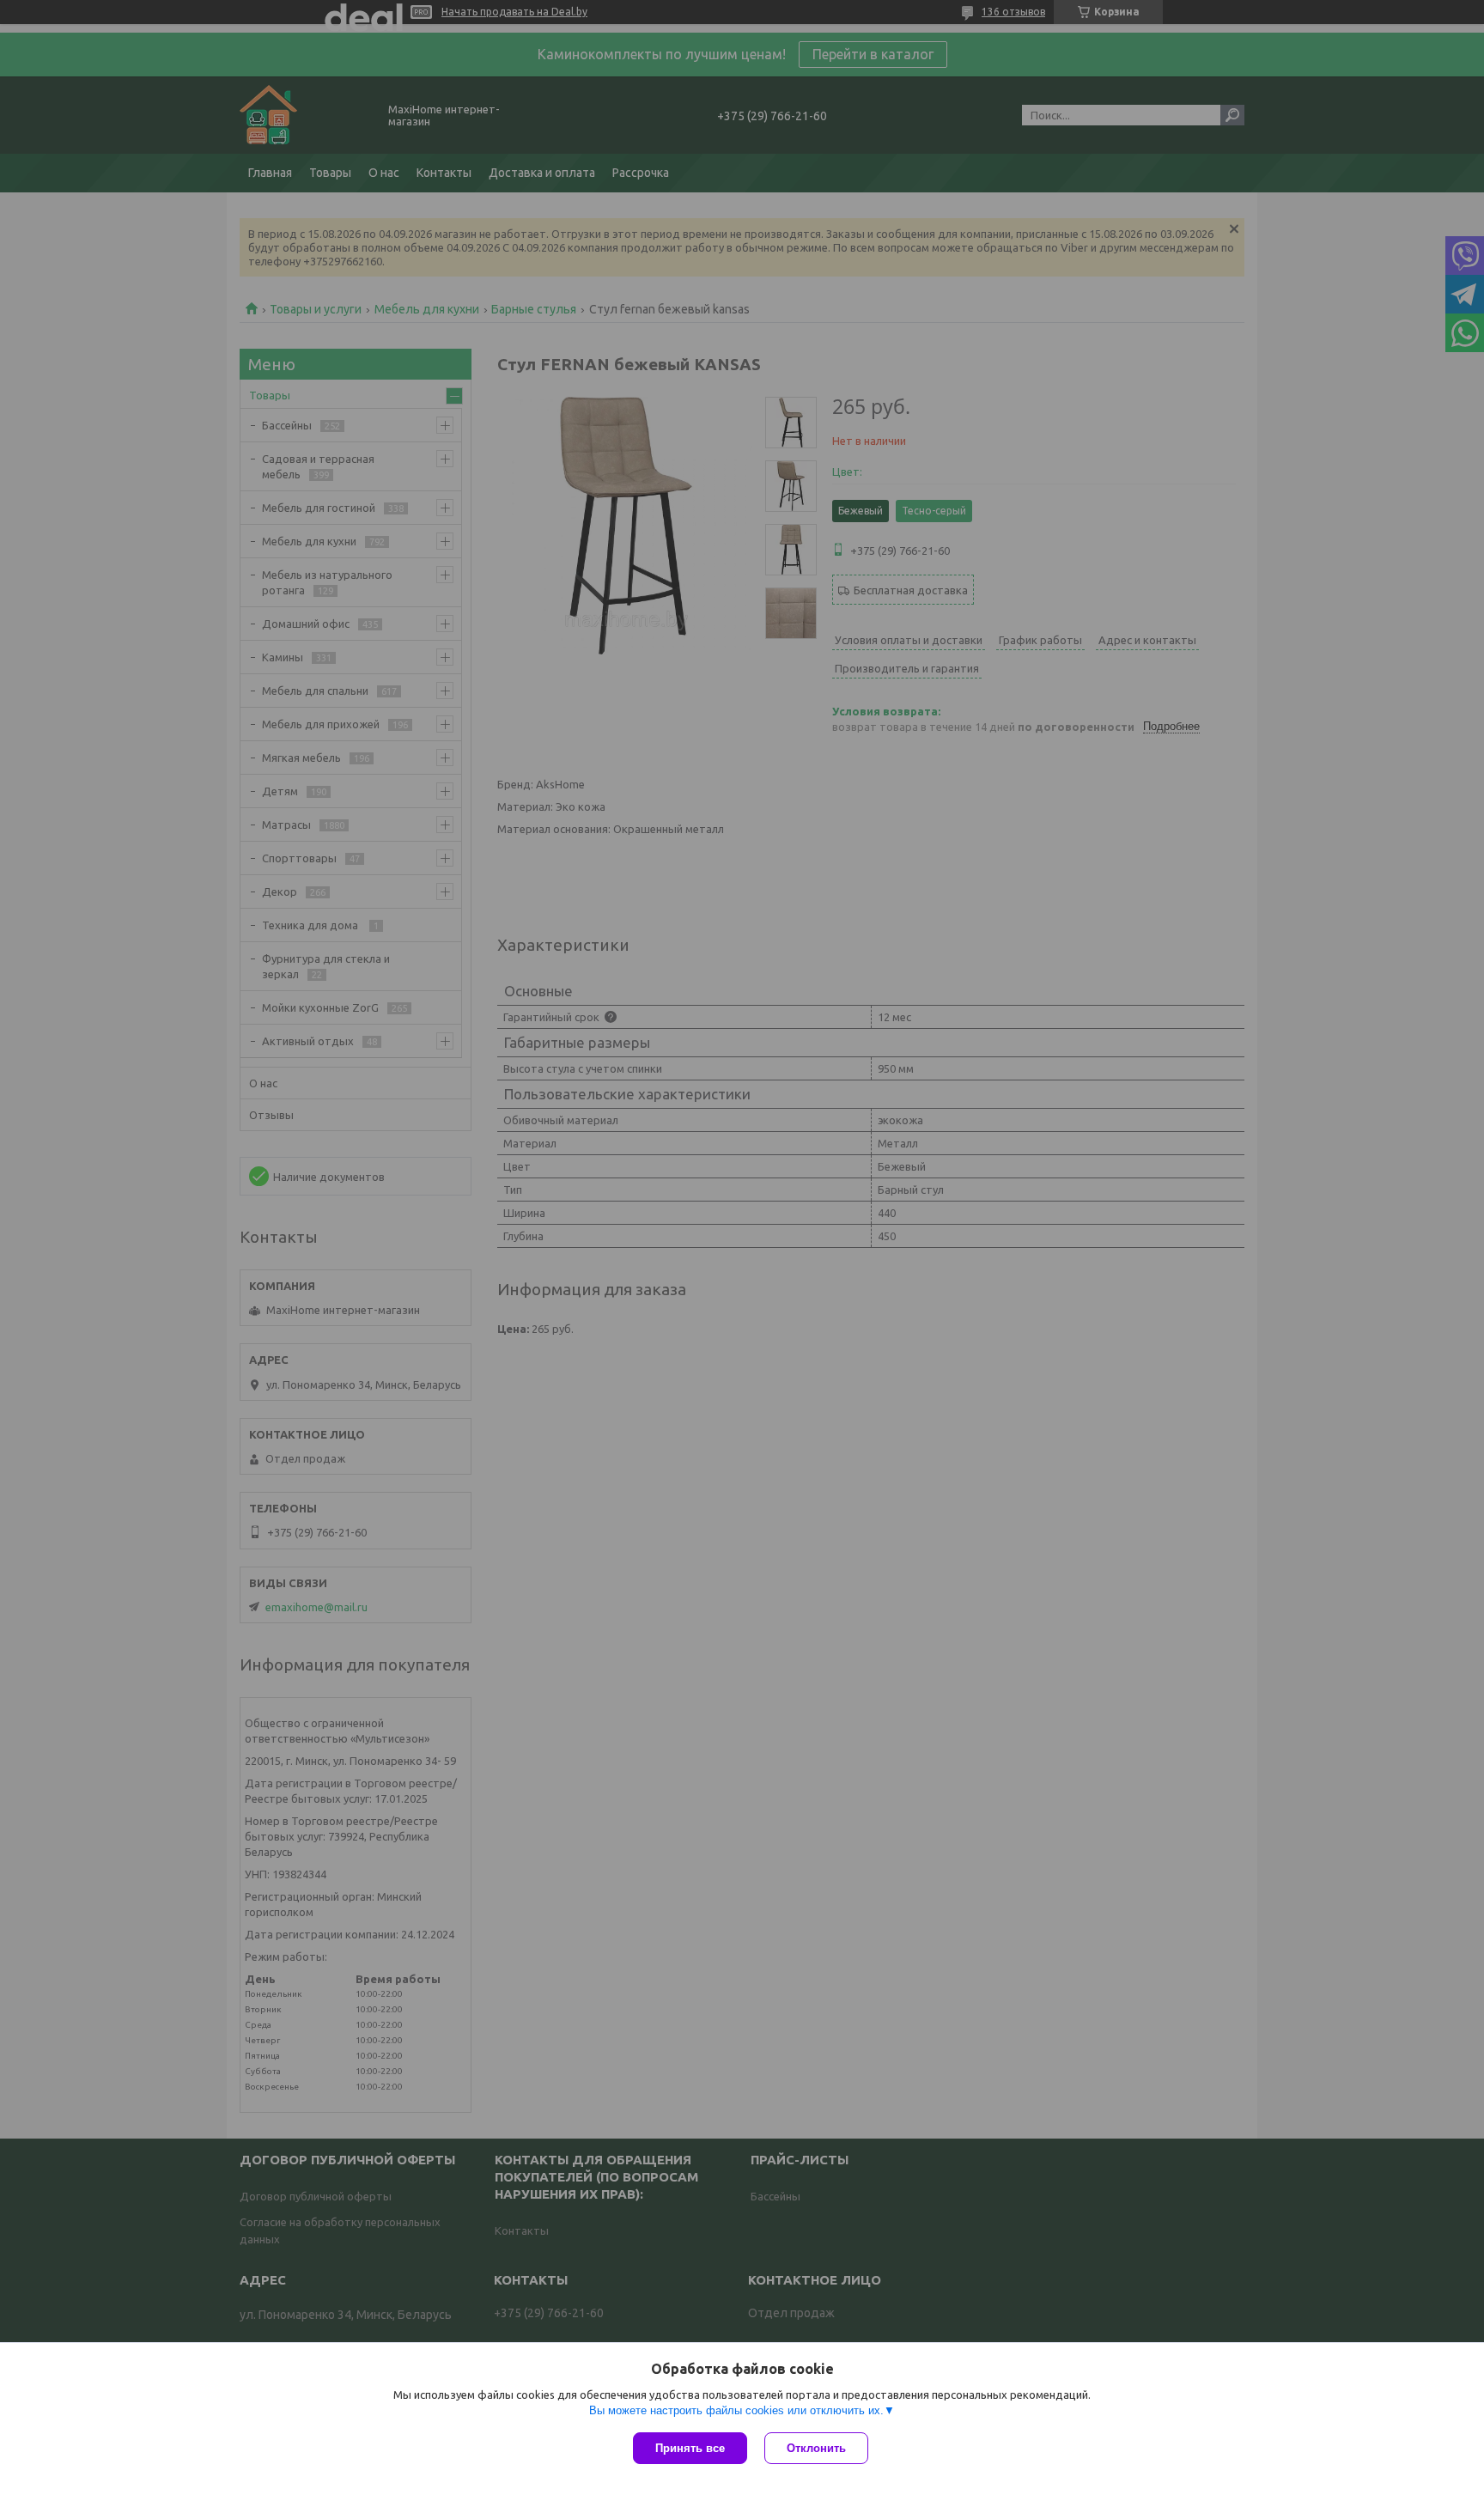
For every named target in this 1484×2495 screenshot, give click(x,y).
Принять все (690, 2448)
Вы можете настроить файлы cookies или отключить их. (736, 2410)
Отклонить (816, 2448)
